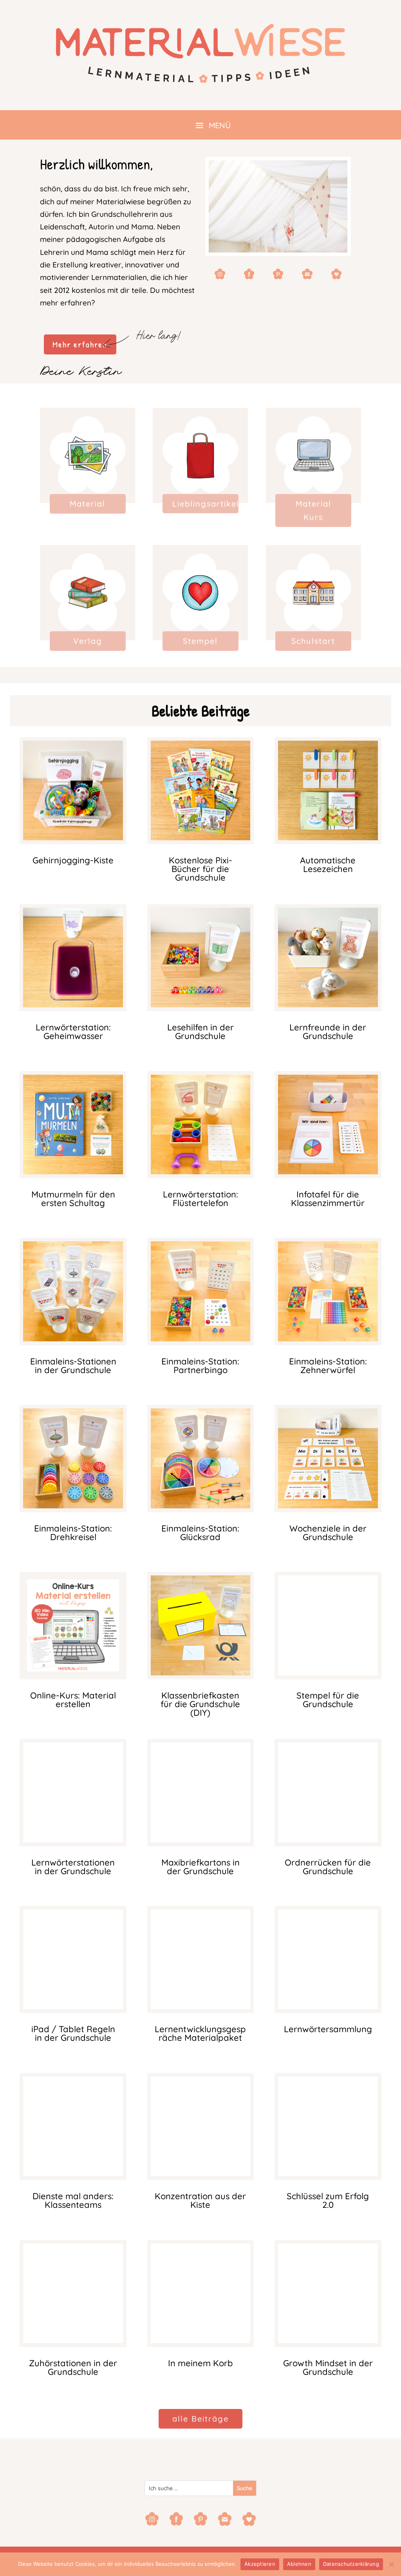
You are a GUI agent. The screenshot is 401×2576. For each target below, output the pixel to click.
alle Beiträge (200, 2419)
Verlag (88, 641)
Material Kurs (313, 510)
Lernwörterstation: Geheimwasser (73, 1032)
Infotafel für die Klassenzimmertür (328, 1199)
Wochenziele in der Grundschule (328, 1533)
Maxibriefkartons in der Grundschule (200, 1867)
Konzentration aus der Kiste (200, 2200)
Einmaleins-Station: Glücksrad (200, 1533)
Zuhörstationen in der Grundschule (73, 2367)
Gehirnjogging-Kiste (73, 860)
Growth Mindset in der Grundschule (328, 2367)
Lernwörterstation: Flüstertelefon (200, 1199)
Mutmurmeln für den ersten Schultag (73, 1199)
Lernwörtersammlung (328, 2029)
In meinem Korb (200, 2363)
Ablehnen (299, 2564)
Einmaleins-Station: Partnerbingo (200, 1366)
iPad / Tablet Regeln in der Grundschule (73, 2033)
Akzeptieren (260, 2564)
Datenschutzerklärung (351, 2564)
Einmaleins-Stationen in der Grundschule (73, 1366)
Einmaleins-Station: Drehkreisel (73, 1533)
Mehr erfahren (80, 344)
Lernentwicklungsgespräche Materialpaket (200, 2033)
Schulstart (313, 641)
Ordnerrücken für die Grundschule (328, 1867)
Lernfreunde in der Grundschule (328, 1032)
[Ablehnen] (391, 2564)
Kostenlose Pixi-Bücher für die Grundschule (200, 869)
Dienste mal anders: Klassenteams (73, 2200)
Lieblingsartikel (205, 504)
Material (88, 504)
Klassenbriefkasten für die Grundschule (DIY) (200, 1704)
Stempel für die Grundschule (328, 1700)
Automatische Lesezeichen (328, 865)
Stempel (200, 641)
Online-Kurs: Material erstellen (73, 1700)
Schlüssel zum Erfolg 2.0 (328, 2200)
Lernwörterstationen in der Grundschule (73, 1867)
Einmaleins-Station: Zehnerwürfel (328, 1366)
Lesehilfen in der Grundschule (200, 1032)
